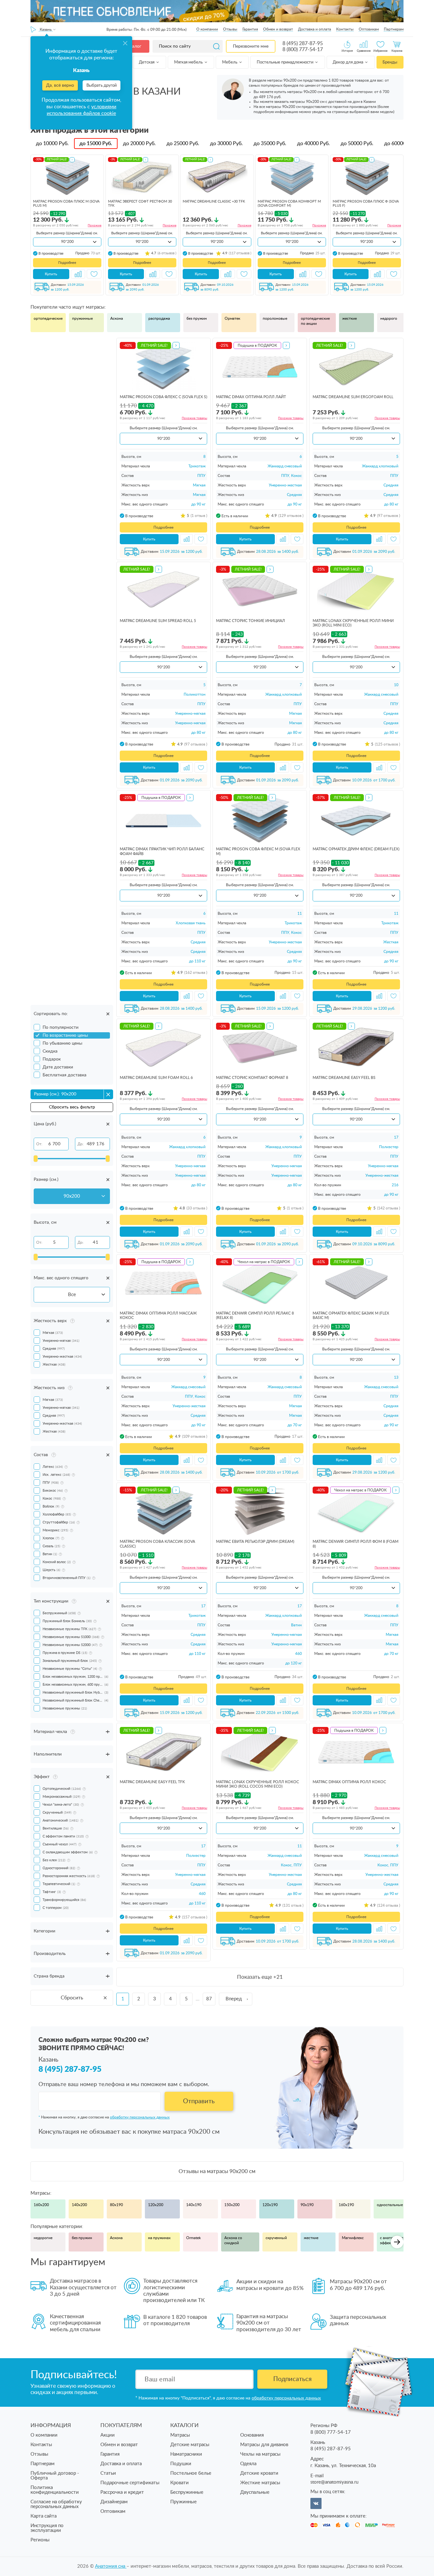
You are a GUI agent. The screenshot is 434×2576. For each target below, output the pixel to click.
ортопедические (48, 318)
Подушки (181, 2464)
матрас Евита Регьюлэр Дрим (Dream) (255, 1542)
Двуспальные (255, 2492)
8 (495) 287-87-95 (303, 43)
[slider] (36, 1159)
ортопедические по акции (315, 321)
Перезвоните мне (251, 46)
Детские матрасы (190, 2445)
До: (81, 1144)
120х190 (270, 2205)
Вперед (234, 1999)
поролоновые (275, 318)
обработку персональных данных (140, 2117)
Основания (252, 2435)
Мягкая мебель (189, 62)
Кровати (180, 2483)
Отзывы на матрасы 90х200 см (217, 2171)
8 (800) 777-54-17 (303, 50)
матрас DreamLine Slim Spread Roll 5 (158, 621)
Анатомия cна (111, 2566)
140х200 (79, 2205)
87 (209, 1999)
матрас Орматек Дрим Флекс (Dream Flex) (356, 849)
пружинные (82, 318)
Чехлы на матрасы (260, 2454)
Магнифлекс (353, 2238)
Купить (51, 274)
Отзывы (230, 29)
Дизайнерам (114, 2502)
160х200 (41, 2205)
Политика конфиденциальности (55, 2490)
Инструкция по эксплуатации (47, 2528)
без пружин (197, 318)
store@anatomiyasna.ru (334, 2482)
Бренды (390, 62)
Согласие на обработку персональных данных (56, 2504)
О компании (207, 29)
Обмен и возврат (278, 29)
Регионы (40, 2540)
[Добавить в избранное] (94, 274)
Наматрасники (186, 2454)
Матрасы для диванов (264, 2445)
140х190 (194, 2205)
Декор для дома (348, 62)
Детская (147, 62)
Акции (108, 2435)
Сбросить (72, 1998)
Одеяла (248, 2464)
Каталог (133, 46)
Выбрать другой (102, 86)
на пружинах (159, 2238)
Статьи (108, 2473)
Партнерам (394, 29)
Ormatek (193, 2238)
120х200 (156, 2205)
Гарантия (250, 29)
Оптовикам (369, 29)
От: (39, 1144)
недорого (389, 318)
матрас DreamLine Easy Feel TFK (152, 1782)
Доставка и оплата (315, 29)
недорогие (43, 2238)
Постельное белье (191, 2473)
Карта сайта (44, 2516)
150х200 (232, 2205)
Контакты (345, 29)
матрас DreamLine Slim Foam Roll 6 (156, 1078)
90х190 (307, 2205)
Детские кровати (259, 2473)
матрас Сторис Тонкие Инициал (251, 621)
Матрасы (180, 2435)
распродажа (159, 318)
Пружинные (183, 2502)
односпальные (390, 2205)
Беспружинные (187, 2492)
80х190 (116, 2205)
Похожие (95, 225)
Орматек (232, 318)
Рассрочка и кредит (122, 2492)
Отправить (199, 2101)
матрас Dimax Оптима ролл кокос (349, 1782)
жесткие (349, 318)
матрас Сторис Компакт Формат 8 (252, 1078)
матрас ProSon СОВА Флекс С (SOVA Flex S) (163, 397)
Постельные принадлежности (285, 62)
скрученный (276, 2238)
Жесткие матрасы (260, 2483)
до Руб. (52, 144)
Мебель (230, 62)
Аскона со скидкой (233, 2240)
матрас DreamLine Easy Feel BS (344, 1078)
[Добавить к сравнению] (78, 274)
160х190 (346, 2205)
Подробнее (67, 263)
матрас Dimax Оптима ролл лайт (251, 397)
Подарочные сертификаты (130, 2483)
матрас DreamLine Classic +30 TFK (214, 201)
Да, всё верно (60, 85)
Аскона (117, 318)
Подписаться (292, 2379)
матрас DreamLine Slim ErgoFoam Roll (353, 397)
